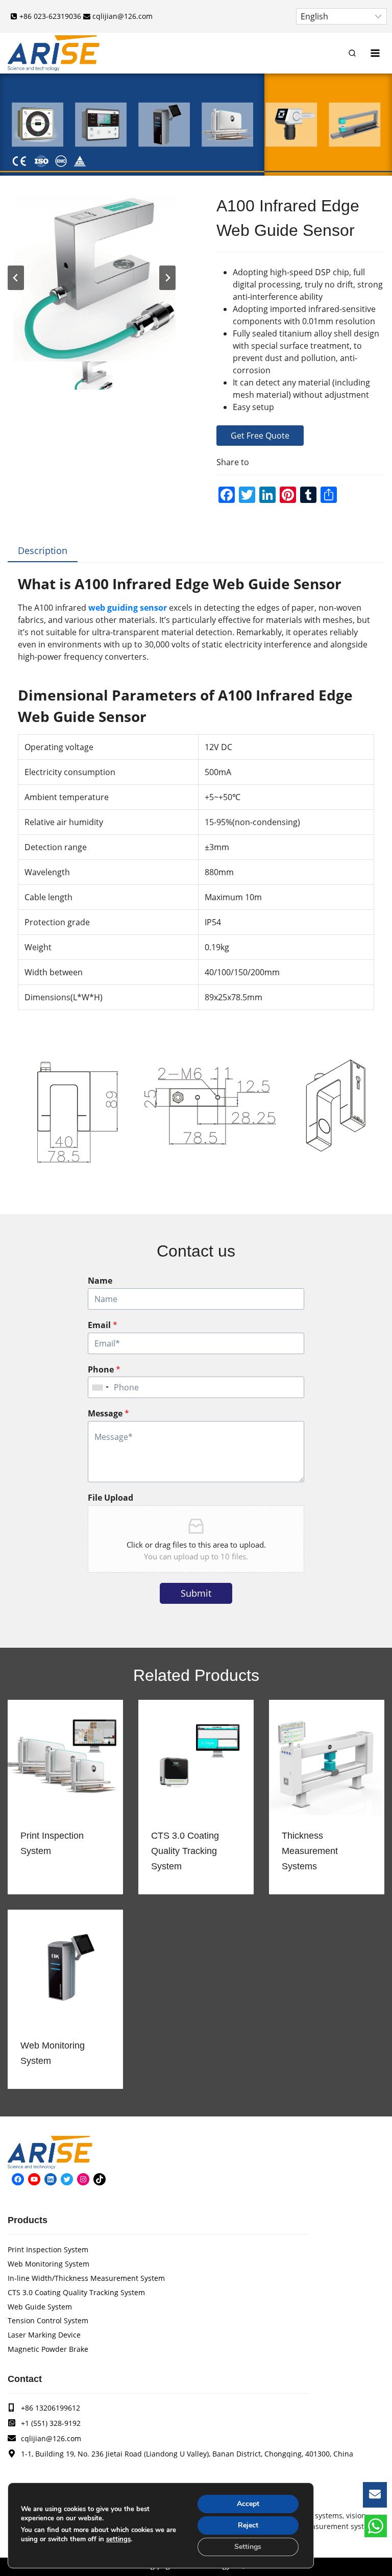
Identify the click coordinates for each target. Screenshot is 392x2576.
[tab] (43, 551)
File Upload (111, 1498)
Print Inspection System (52, 1843)
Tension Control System (48, 2320)
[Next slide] (167, 278)
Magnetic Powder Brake (48, 2349)
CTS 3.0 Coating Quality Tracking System (185, 1851)
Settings (248, 2547)
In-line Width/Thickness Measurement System (86, 2278)
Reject (248, 2525)
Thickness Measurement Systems (310, 1851)
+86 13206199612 (51, 2408)
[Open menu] (375, 53)
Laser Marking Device (44, 2335)
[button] (91, 376)
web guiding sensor (128, 608)
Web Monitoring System (53, 2053)
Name (100, 1281)
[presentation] (65, 1758)
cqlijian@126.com (51, 2438)
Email (103, 1325)
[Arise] (54, 53)
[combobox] (100, 1387)
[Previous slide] (16, 278)
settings (118, 2539)
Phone (104, 1370)
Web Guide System (40, 2307)
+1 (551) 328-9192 (51, 2423)
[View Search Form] (352, 53)
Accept (248, 2504)
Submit (196, 1593)
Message (108, 1414)
